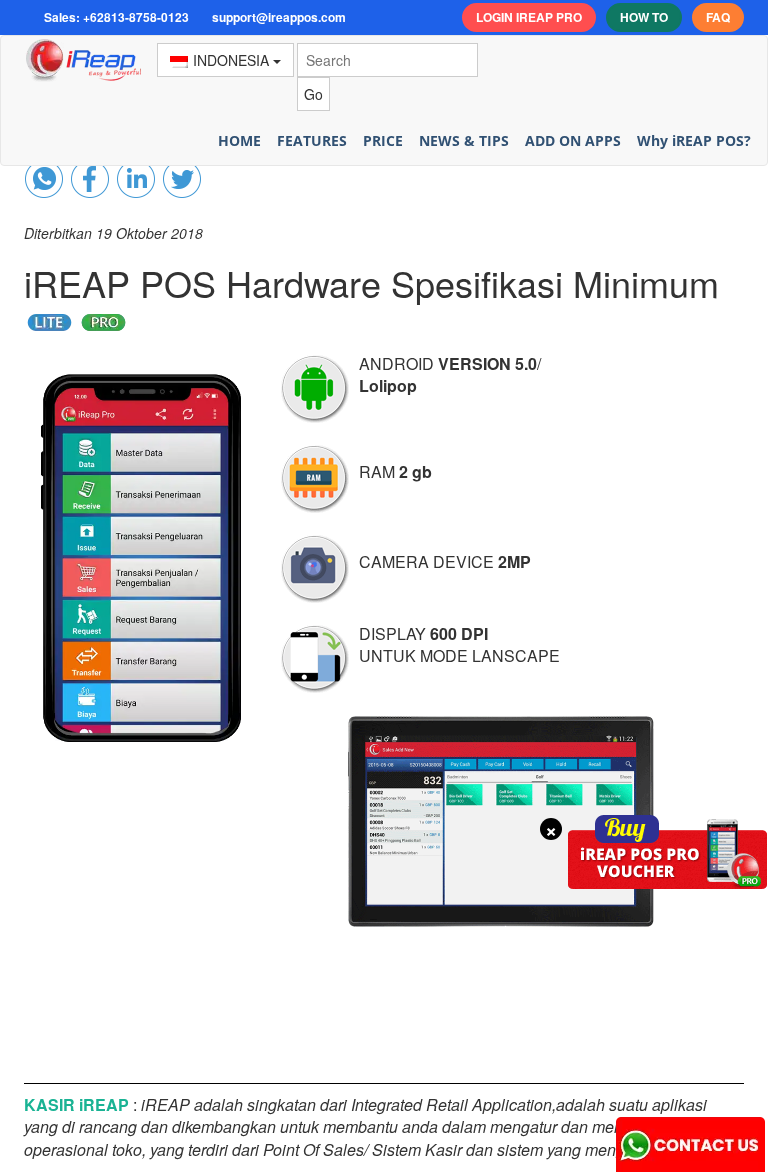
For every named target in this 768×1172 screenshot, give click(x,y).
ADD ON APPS (573, 140)
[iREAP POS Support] (691, 1140)
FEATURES (312, 140)
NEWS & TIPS (464, 140)
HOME (239, 140)
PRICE (383, 140)
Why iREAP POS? (694, 140)
